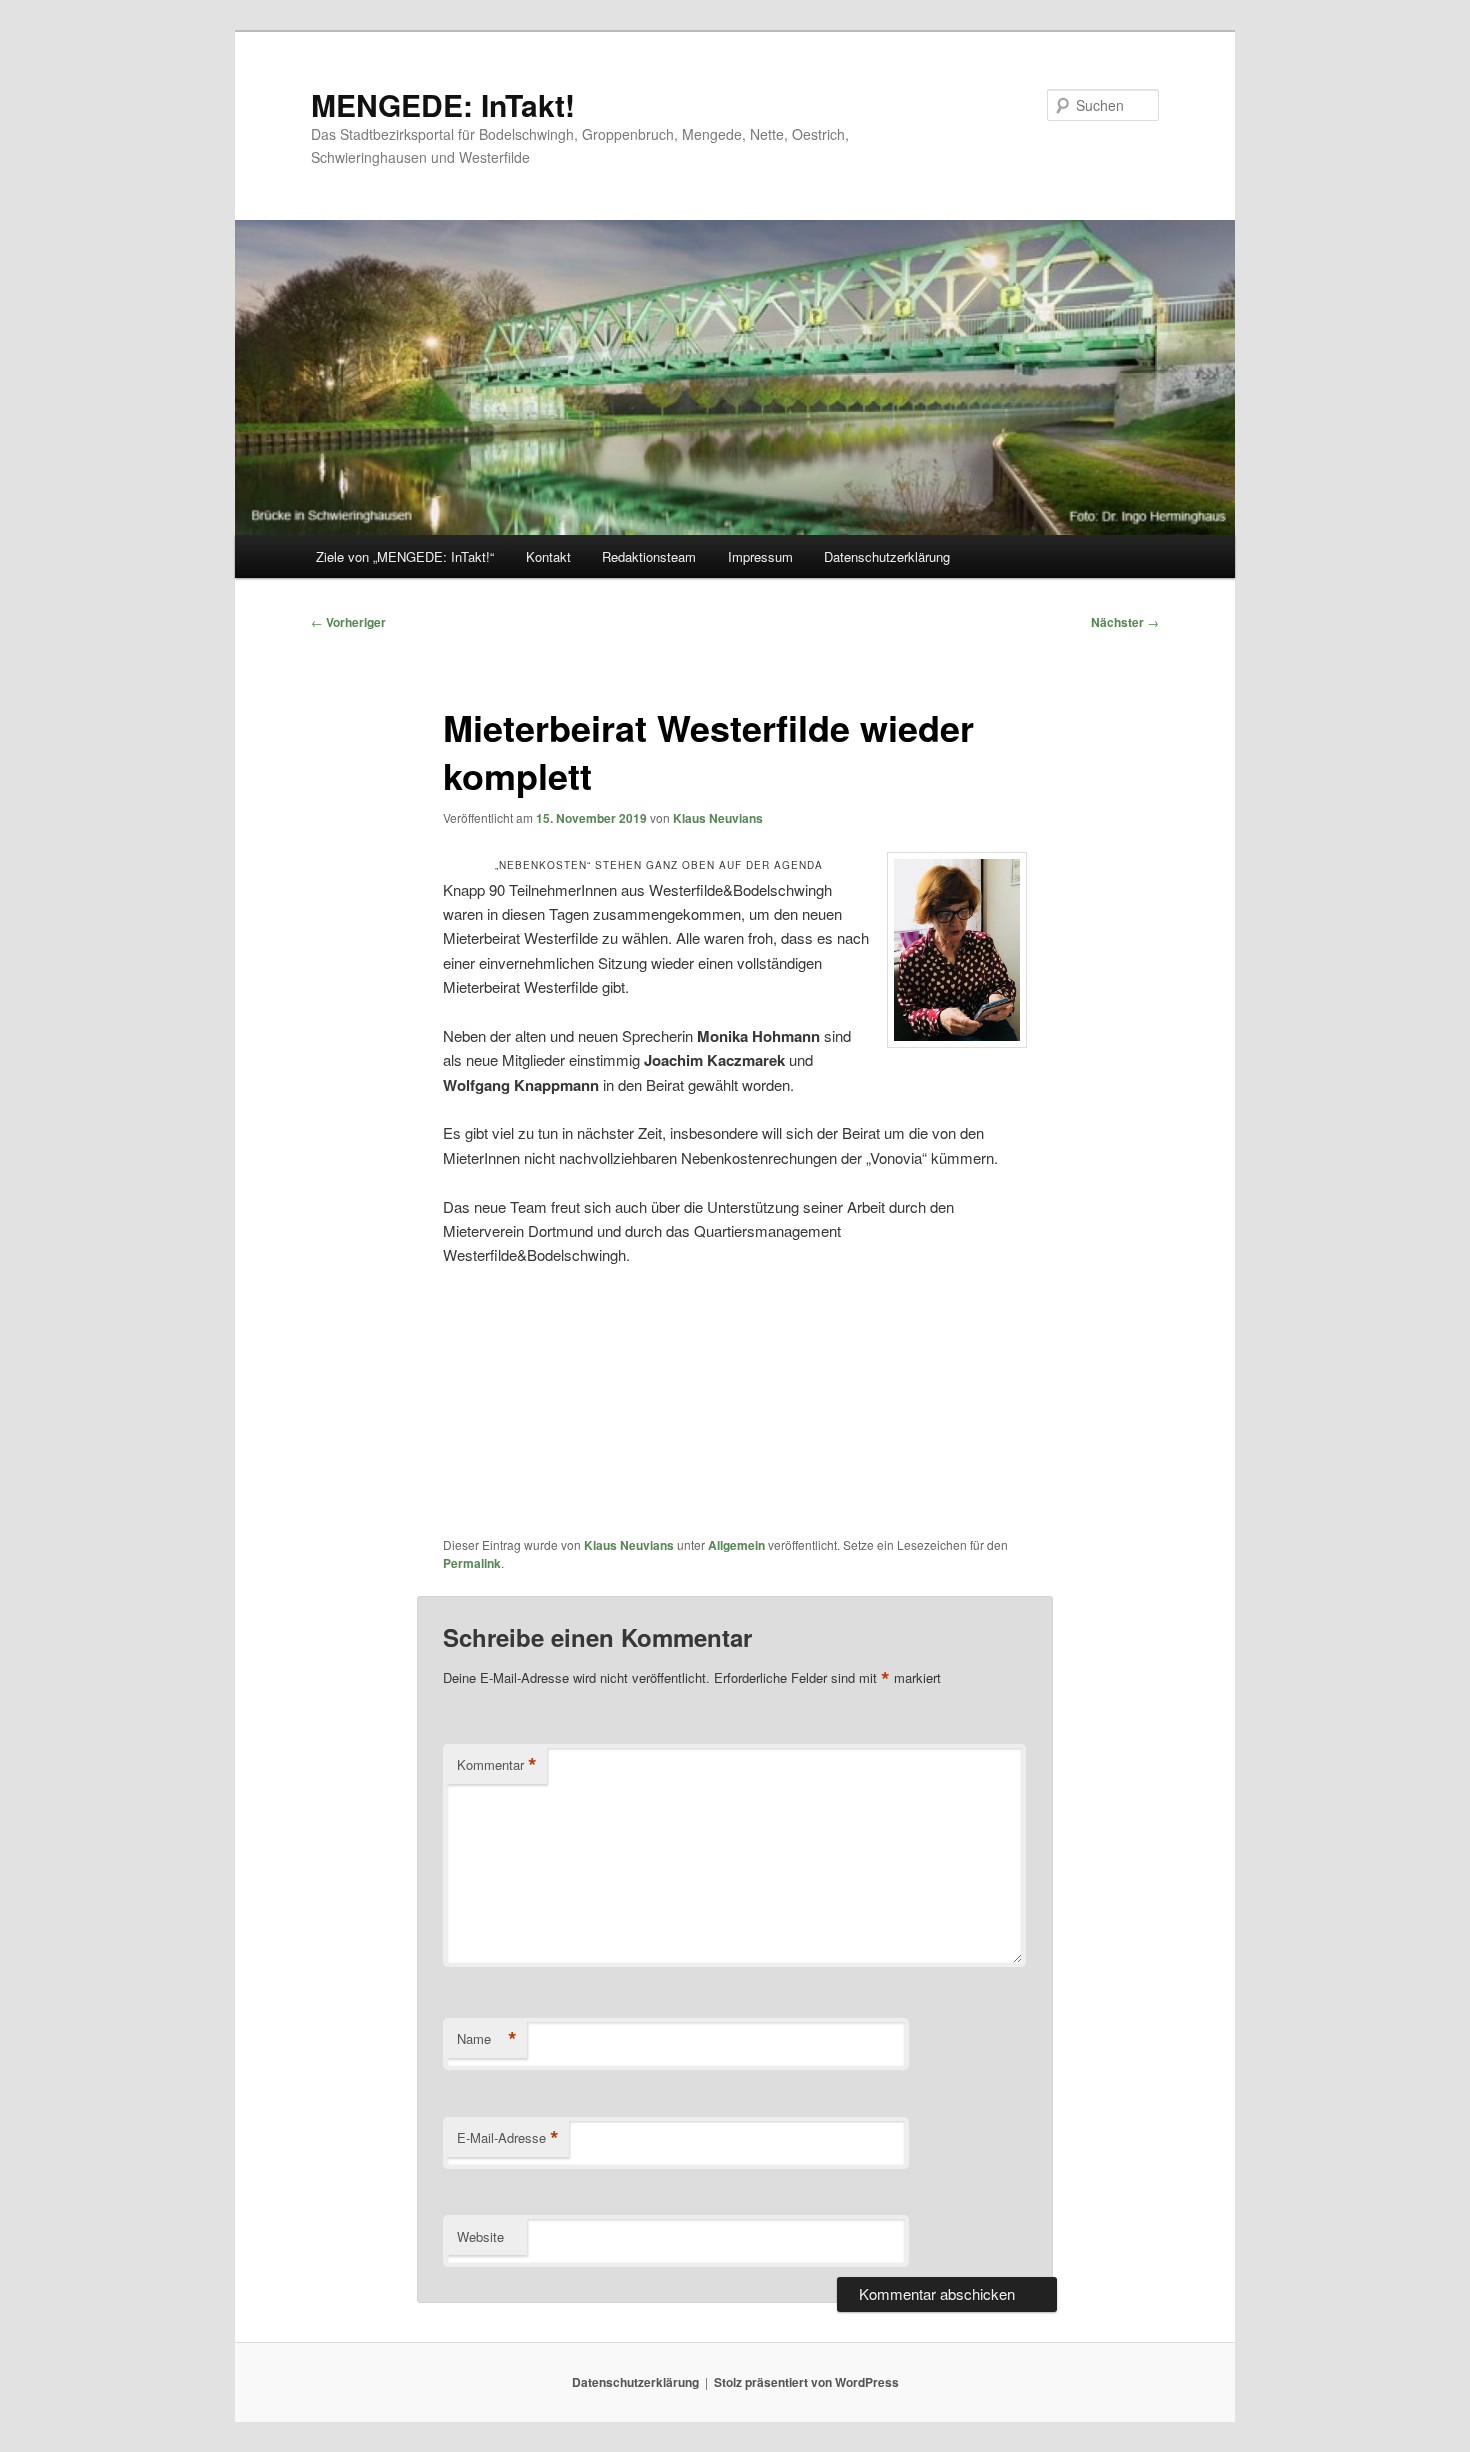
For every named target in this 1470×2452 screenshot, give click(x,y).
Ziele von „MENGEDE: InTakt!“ (405, 556)
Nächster (1125, 622)
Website (480, 2236)
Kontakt (548, 556)
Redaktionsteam (649, 556)
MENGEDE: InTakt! (443, 104)
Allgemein (736, 1545)
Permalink (472, 1563)
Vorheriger (348, 622)
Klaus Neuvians (718, 818)
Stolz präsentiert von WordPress (806, 2382)
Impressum (760, 556)
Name (487, 2039)
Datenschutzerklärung (887, 556)
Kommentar (497, 1765)
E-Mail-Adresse (508, 2138)
